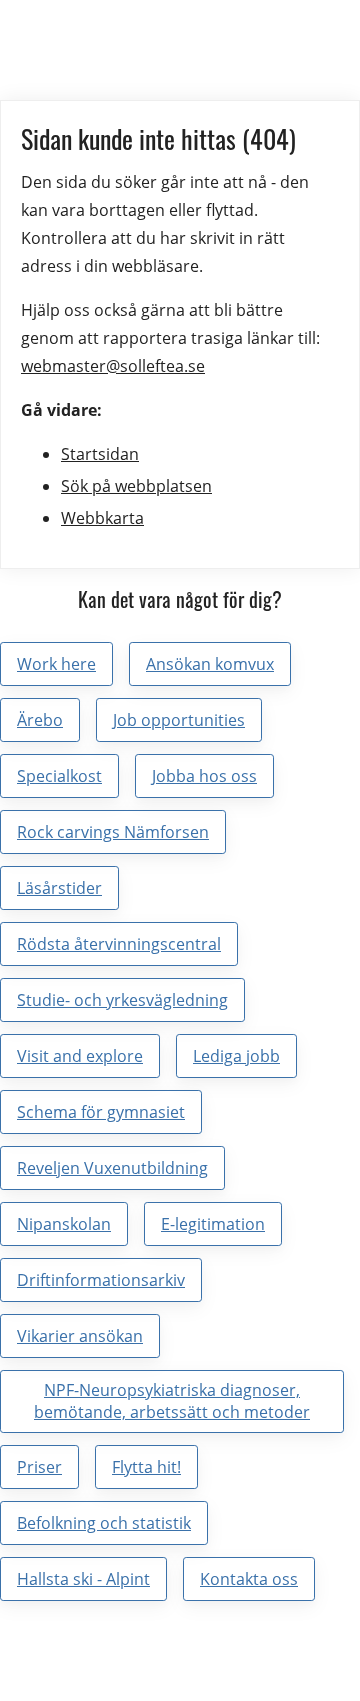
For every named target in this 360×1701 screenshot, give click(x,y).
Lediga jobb (236, 1056)
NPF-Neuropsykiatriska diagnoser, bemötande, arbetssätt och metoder (172, 1401)
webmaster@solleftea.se (113, 366)
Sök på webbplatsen (136, 486)
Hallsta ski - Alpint (83, 1579)
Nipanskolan (64, 1224)
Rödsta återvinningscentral (119, 944)
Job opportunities (179, 720)
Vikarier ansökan (80, 1336)
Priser (39, 1467)
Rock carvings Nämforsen (113, 832)
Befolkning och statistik (104, 1523)
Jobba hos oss (204, 776)
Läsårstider (59, 888)
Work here (56, 664)
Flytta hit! (146, 1467)
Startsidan (100, 454)
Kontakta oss (249, 1579)
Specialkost (59, 776)
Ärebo (40, 720)
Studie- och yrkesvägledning (122, 1000)
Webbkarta (102, 518)
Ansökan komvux (210, 664)
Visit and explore (80, 1056)
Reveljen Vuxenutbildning (112, 1168)
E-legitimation (213, 1224)
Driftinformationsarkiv (101, 1280)
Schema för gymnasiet (101, 1112)
